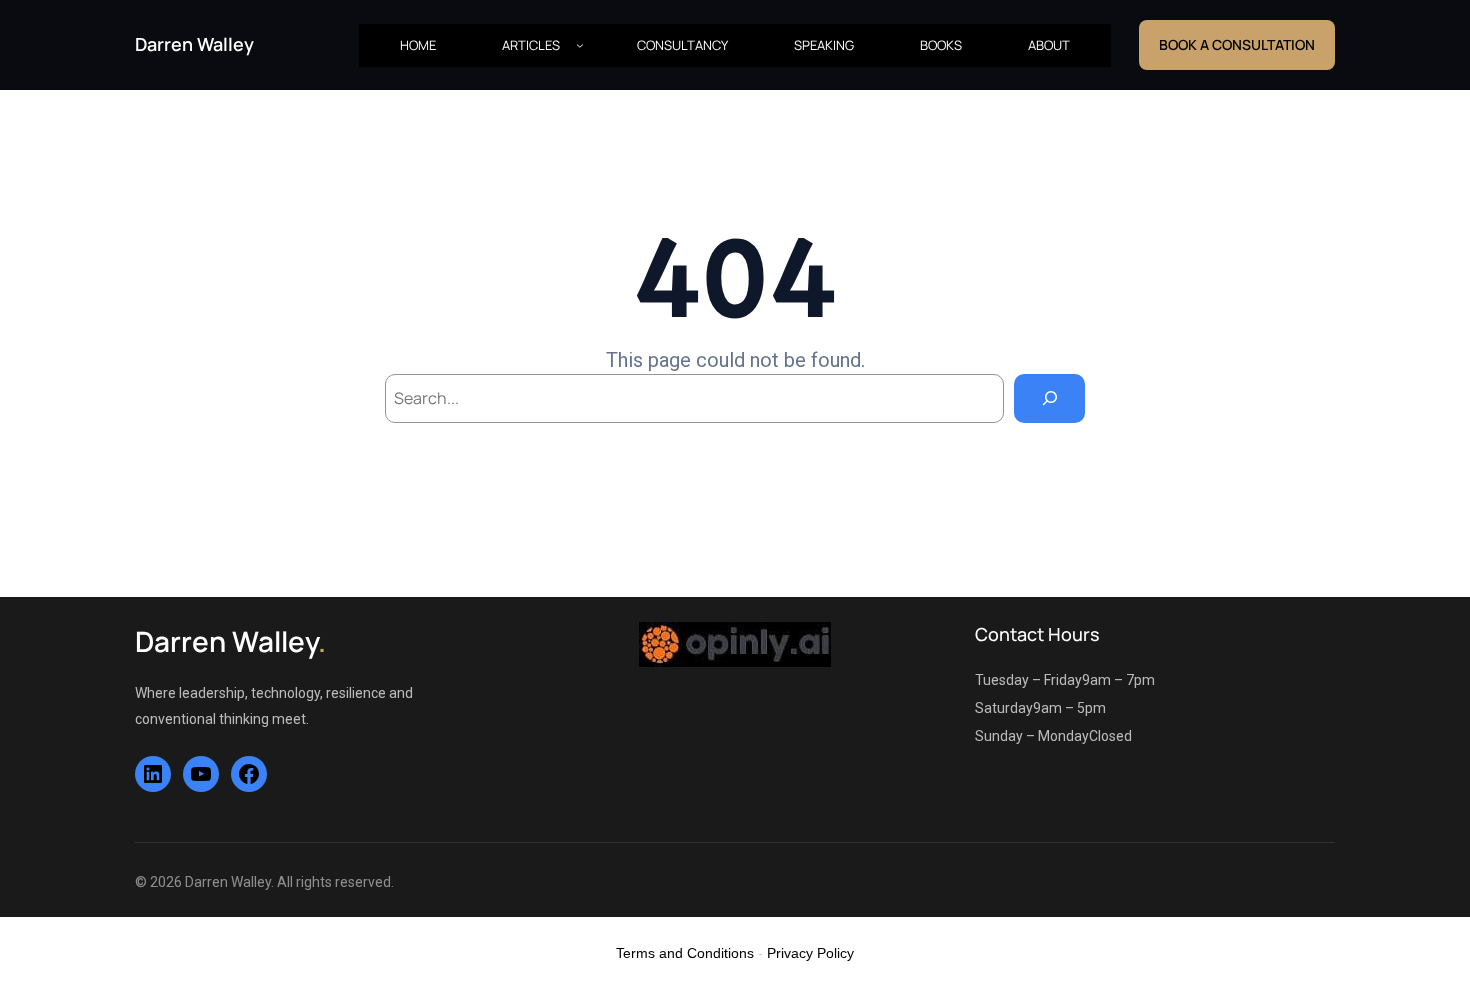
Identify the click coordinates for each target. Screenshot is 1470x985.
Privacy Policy (810, 953)
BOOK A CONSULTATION (1237, 44)
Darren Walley (194, 44)
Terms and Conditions (685, 953)
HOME (418, 45)
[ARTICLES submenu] (580, 45)
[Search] (1049, 398)
